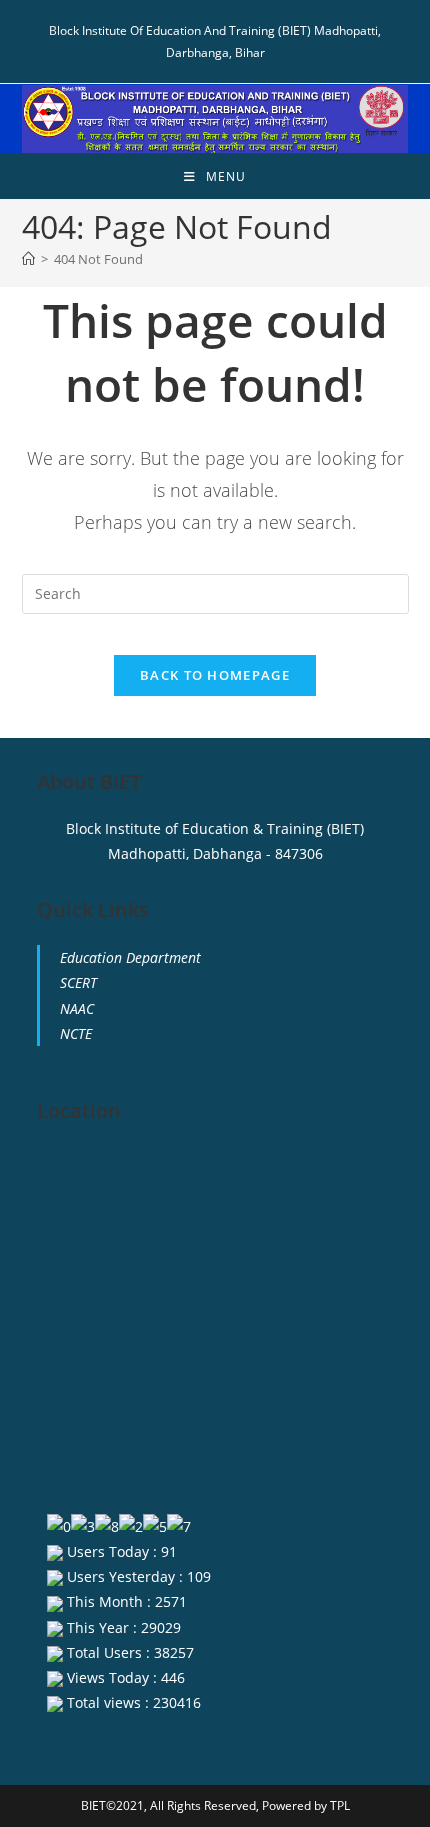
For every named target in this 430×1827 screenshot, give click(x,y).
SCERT (78, 982)
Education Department (130, 957)
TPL (340, 1805)
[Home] (28, 259)
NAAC (77, 1008)
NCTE (76, 1033)
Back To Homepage (215, 675)
